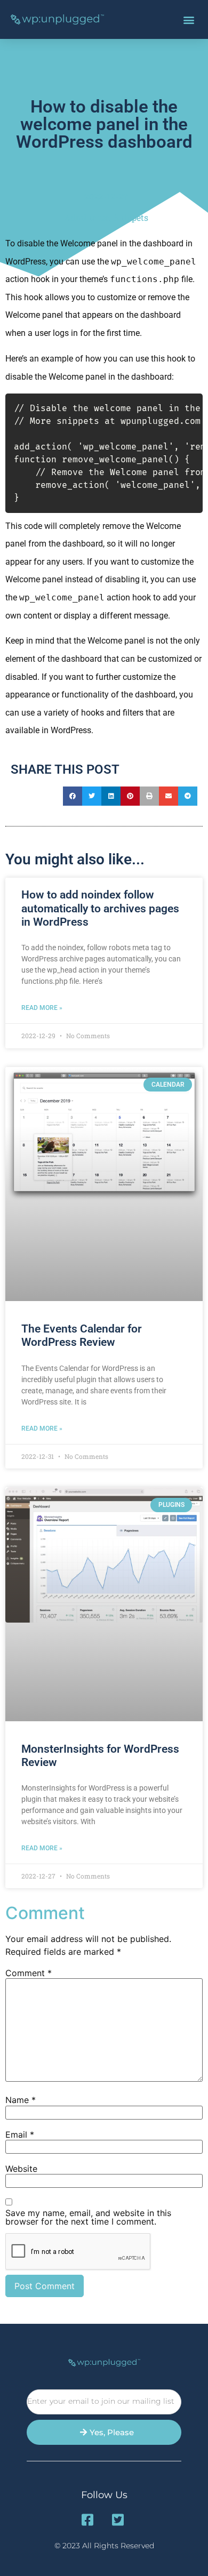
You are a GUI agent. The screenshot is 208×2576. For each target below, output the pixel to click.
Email (20, 2134)
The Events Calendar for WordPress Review (82, 1335)
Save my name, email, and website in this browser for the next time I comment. (88, 2217)
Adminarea (87, 217)
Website (21, 2169)
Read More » (42, 1008)
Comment (29, 1973)
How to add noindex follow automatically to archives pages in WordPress (100, 908)
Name (21, 2100)
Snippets (131, 217)
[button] (189, 19)
